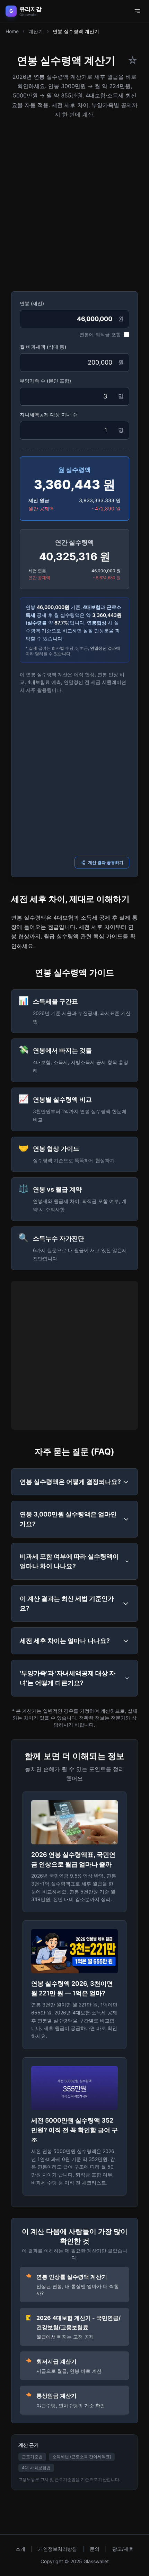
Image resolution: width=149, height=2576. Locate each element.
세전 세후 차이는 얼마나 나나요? (65, 1641)
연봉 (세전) (32, 303)
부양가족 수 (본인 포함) (45, 381)
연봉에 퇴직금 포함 (100, 334)
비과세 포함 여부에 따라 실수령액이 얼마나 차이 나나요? (69, 1561)
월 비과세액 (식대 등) (43, 347)
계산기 (36, 31)
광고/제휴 (123, 2549)
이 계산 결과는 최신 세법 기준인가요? (67, 1603)
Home (12, 31)
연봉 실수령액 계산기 (76, 31)
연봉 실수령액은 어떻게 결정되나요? (70, 1482)
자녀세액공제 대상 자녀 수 (49, 415)
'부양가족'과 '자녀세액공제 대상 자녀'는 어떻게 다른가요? (68, 1678)
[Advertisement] (74, 203)
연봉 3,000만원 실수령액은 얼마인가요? (68, 1519)
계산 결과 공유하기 (106, 862)
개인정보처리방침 (58, 2549)
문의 (95, 2549)
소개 (20, 2549)
